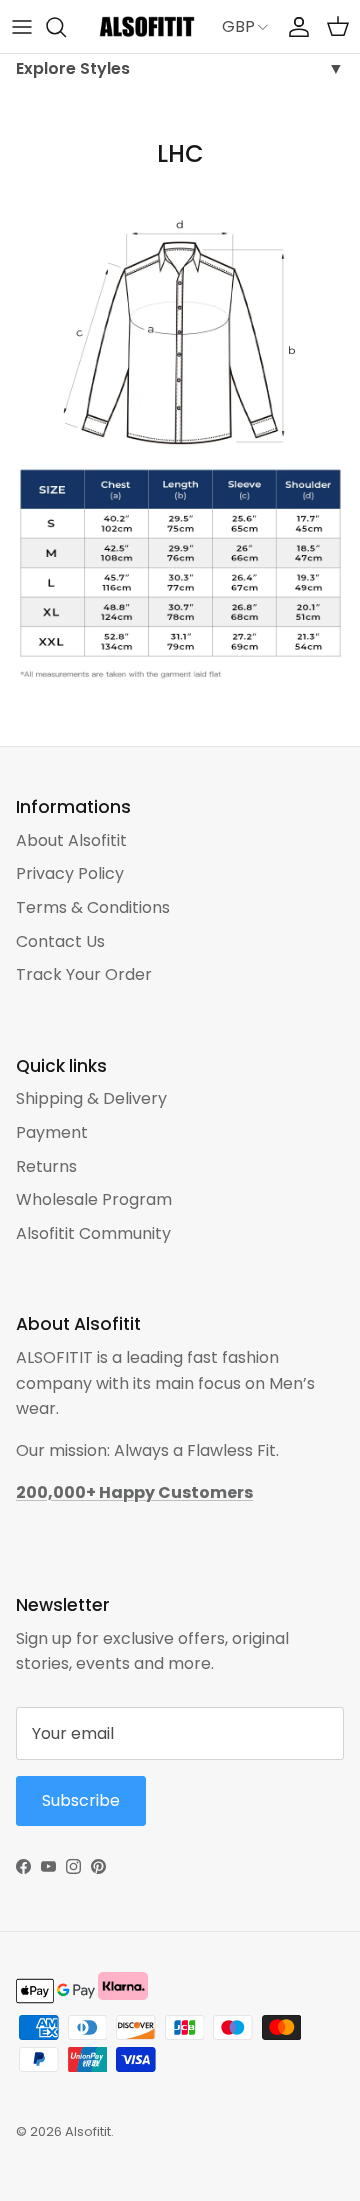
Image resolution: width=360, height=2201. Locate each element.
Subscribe (81, 1800)
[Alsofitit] (147, 26)
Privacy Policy (70, 873)
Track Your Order (84, 974)
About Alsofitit (71, 840)
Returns (46, 1166)
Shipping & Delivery (91, 1098)
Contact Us (60, 941)
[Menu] (22, 27)
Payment (52, 1132)
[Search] (66, 27)
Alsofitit (88, 2131)
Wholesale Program (94, 1199)
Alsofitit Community (93, 1233)
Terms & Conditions (93, 907)
